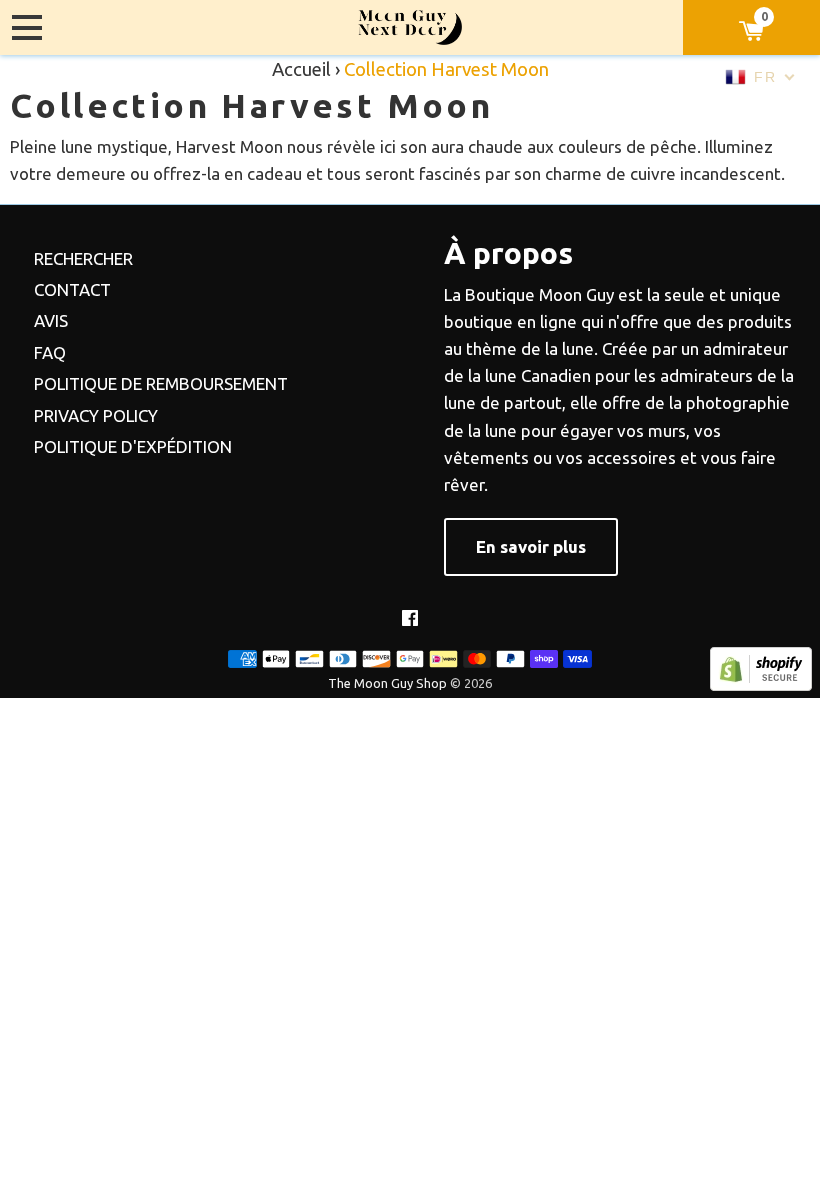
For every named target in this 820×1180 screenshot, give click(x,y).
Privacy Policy (96, 415)
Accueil (301, 69)
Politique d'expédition (133, 446)
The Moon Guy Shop (387, 683)
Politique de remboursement (161, 383)
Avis (51, 320)
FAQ (50, 352)
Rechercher (83, 258)
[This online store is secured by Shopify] (761, 684)
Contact (72, 289)
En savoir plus (531, 546)
